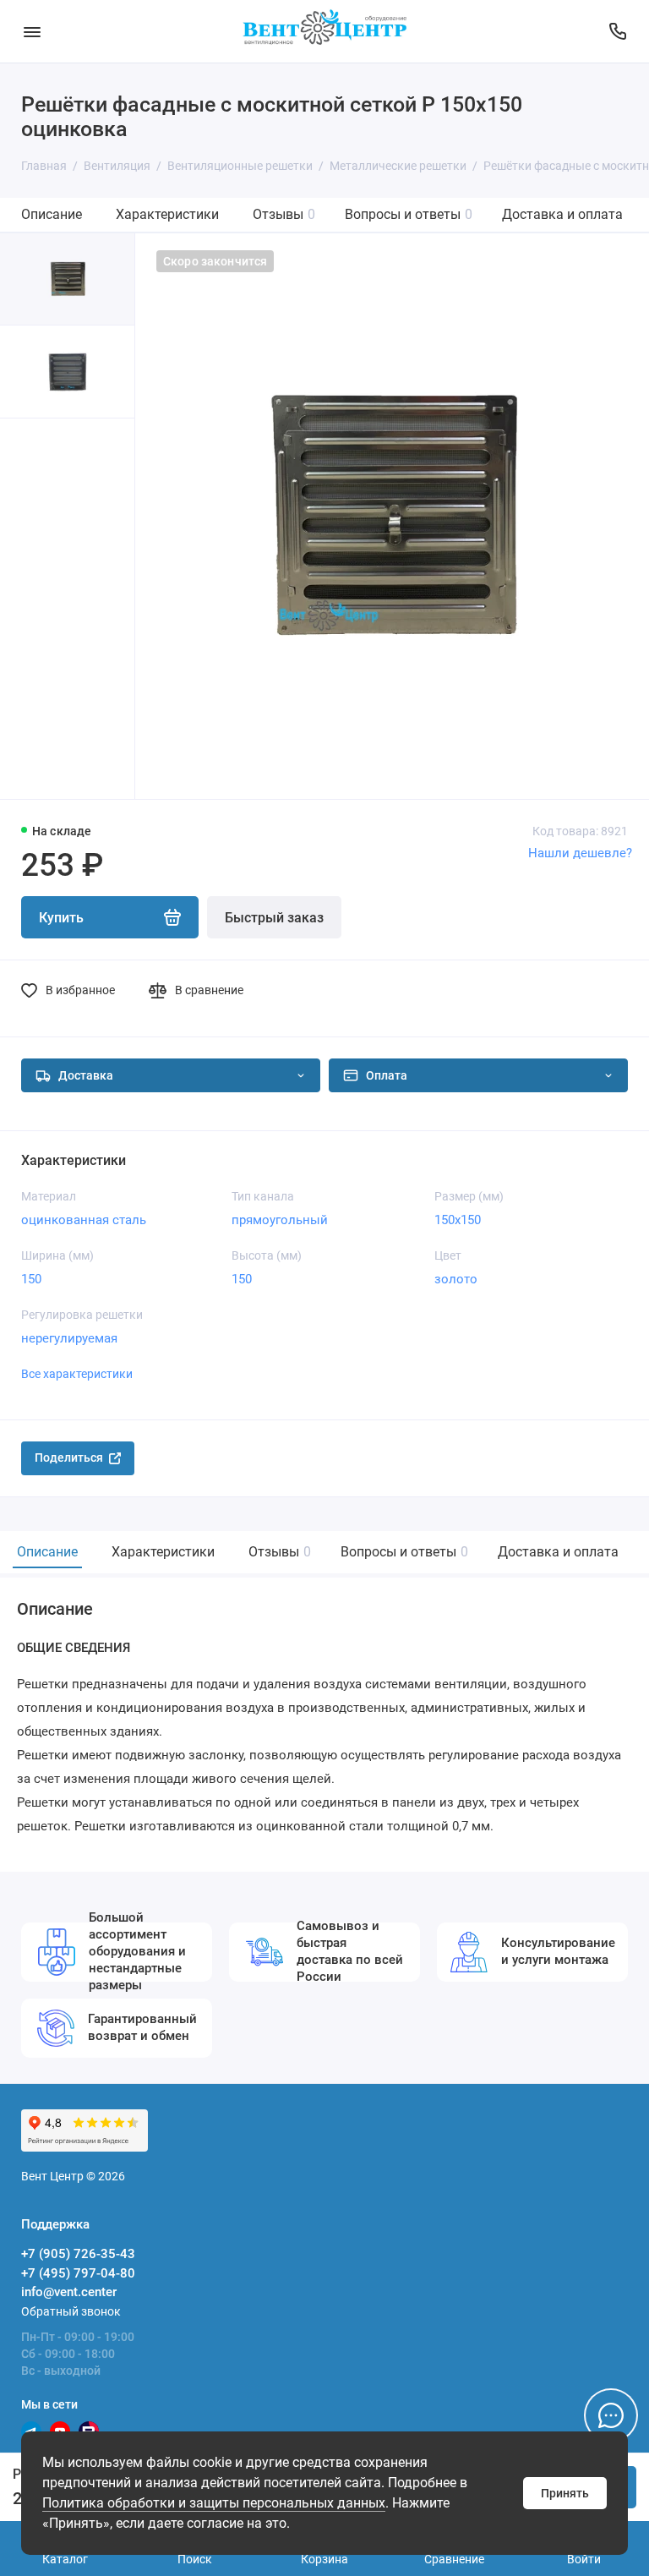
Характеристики (167, 214)
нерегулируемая (69, 1338)
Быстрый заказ (274, 918)
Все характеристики (77, 1374)
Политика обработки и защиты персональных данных (214, 2503)
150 (31, 1279)
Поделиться (69, 1458)
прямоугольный (280, 1220)
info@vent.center (69, 2292)
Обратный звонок (71, 2311)
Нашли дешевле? (580, 853)
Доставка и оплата (562, 214)
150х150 (458, 1220)
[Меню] (32, 31)
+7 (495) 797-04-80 (78, 2273)
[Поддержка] (617, 31)
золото (456, 1279)
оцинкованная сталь (84, 1220)
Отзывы (284, 214)
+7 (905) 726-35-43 (78, 2254)
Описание (52, 214)
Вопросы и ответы (409, 214)
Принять (565, 2493)
